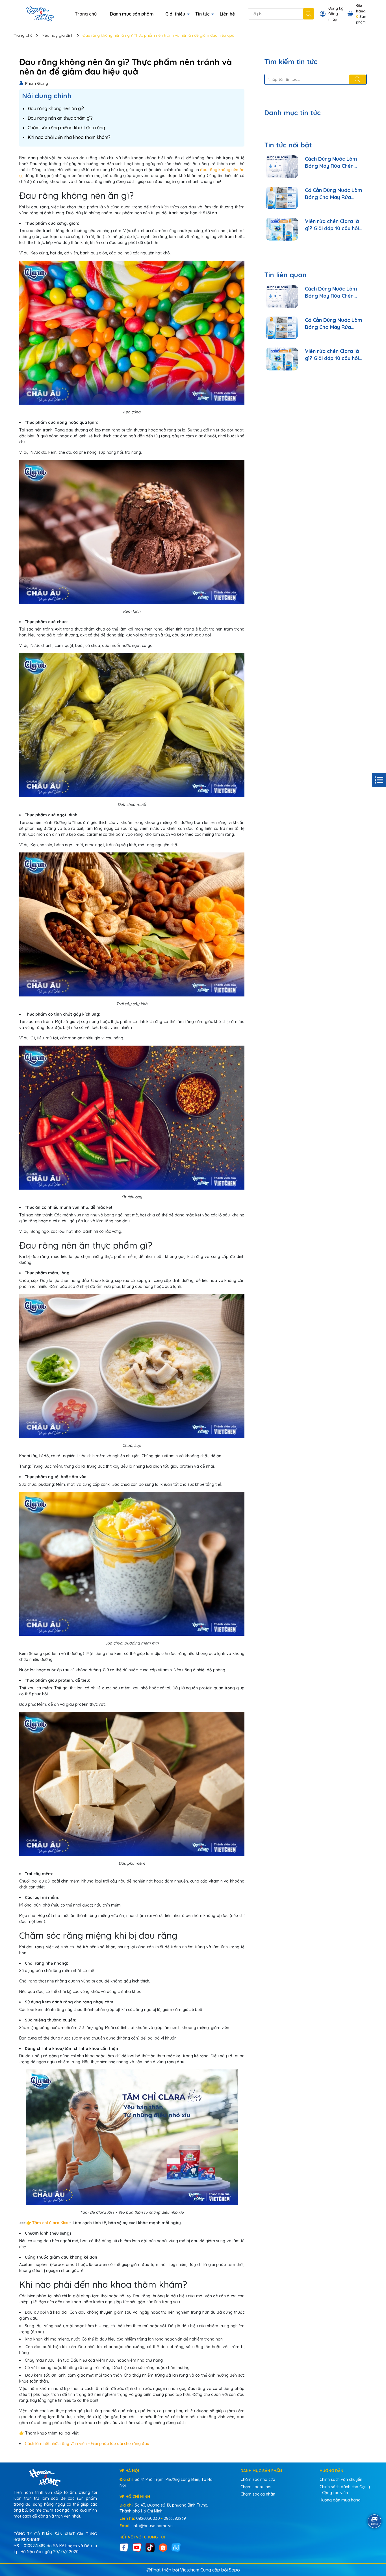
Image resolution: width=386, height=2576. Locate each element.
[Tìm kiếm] (309, 14)
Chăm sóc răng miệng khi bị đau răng (66, 128)
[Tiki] (176, 2547)
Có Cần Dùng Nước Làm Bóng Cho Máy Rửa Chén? (333, 194)
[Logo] (40, 14)
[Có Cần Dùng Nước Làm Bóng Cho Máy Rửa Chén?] (282, 198)
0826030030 (148, 2518)
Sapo (234, 2570)
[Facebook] (124, 2547)
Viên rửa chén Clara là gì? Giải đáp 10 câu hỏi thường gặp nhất (332, 225)
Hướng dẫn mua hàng (340, 2500)
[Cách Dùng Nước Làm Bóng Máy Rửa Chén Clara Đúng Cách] (282, 167)
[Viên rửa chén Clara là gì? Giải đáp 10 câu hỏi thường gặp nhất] (282, 229)
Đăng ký (336, 8)
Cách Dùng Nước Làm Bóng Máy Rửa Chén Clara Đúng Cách (331, 163)
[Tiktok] (150, 2547)
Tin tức (203, 14)
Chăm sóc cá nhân (258, 2494)
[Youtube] (137, 2547)
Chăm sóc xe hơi (256, 2487)
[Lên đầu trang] (375, 2542)
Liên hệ (227, 14)
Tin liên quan (285, 275)
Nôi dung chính (47, 96)
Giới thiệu (176, 14)
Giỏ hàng (361, 8)
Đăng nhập (333, 16)
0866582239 (175, 2518)
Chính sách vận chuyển (341, 2479)
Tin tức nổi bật (288, 145)
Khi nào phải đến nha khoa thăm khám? (69, 137)
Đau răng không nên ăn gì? (56, 108)
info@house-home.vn (153, 2526)
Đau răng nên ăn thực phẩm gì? (60, 118)
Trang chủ (86, 14)
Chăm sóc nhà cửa (258, 2479)
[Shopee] (163, 2547)
